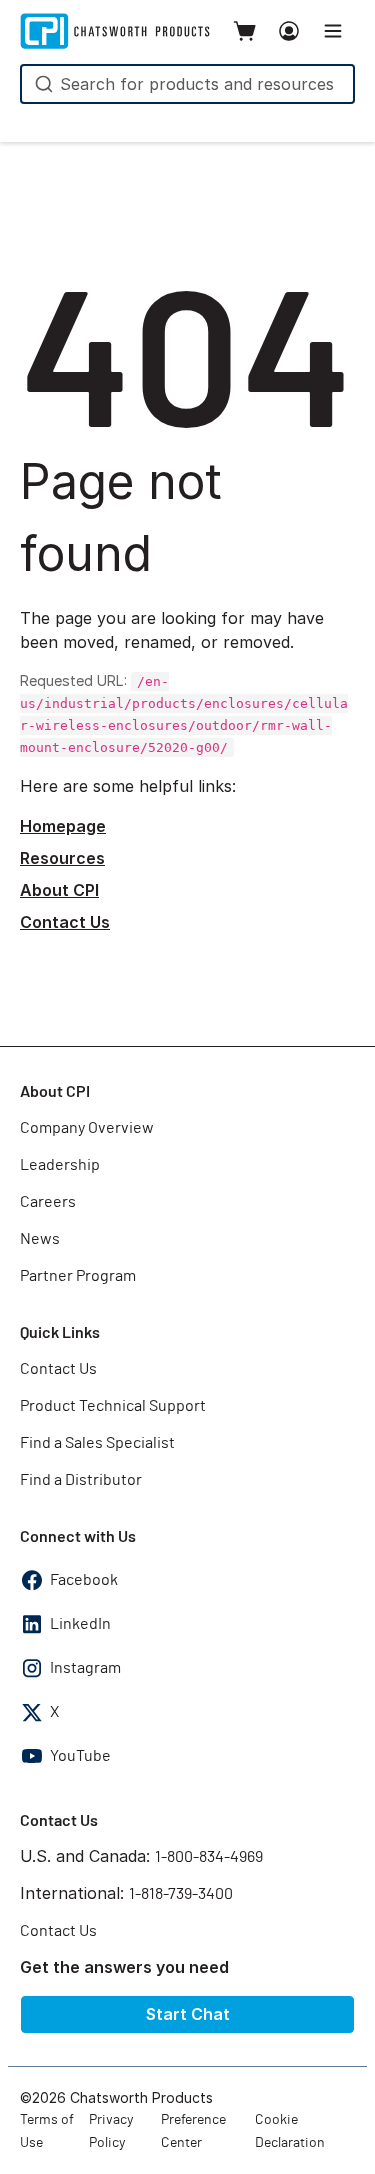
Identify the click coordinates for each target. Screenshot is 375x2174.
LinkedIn (80, 1624)
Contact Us (65, 922)
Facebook (84, 1580)
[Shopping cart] (245, 31)
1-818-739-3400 (181, 1894)
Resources (62, 858)
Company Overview (87, 1128)
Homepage (63, 826)
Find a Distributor (81, 1480)
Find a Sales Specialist (97, 1443)
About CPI (59, 890)
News (40, 1239)
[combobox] (187, 84)
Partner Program (78, 1276)
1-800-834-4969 (209, 1857)
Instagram (85, 1668)
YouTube (80, 1756)
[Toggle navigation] (333, 31)
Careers (48, 1202)
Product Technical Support (113, 1406)
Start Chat (188, 2014)
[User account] (289, 31)
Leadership (60, 1165)
